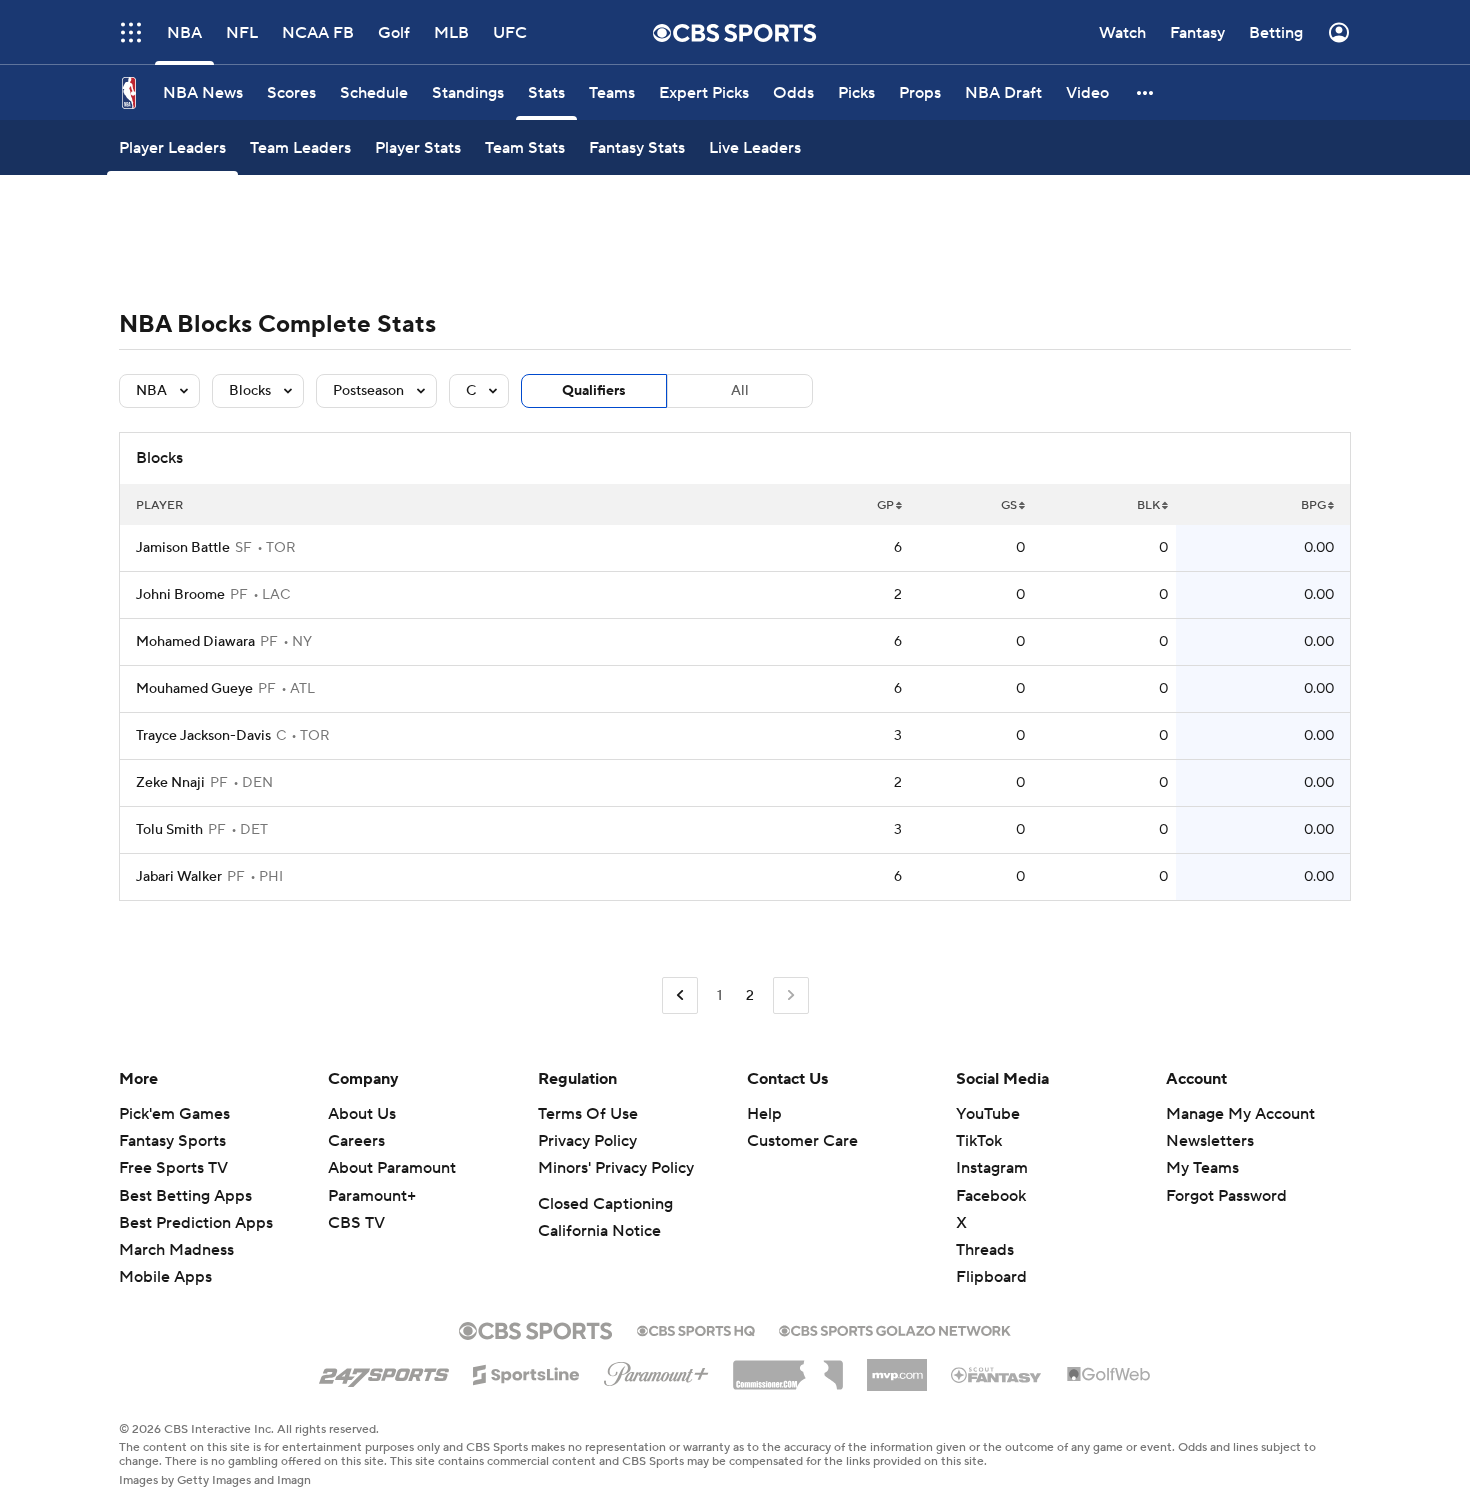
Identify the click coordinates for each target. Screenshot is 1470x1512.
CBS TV (356, 1223)
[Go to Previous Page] (680, 995)
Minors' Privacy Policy (616, 1168)
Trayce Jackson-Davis (203, 736)
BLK (1148, 505)
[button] (1146, 92)
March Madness (176, 1250)
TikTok (979, 1141)
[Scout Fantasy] (997, 1374)
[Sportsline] (526, 1372)
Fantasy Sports (172, 1141)
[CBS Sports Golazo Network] (895, 1329)
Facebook (991, 1196)
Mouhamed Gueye (194, 689)
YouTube (988, 1114)
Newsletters (1210, 1141)
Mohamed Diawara (195, 642)
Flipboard (991, 1277)
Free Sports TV (173, 1168)
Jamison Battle (183, 548)
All (740, 391)
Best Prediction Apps (196, 1223)
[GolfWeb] (1109, 1375)
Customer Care (802, 1141)
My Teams (1202, 1168)
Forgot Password (1226, 1196)
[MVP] (897, 1367)
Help (764, 1114)
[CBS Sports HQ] (696, 1329)
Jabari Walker (179, 877)
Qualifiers (594, 391)
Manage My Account (1240, 1114)
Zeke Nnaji (170, 783)
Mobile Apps (165, 1277)
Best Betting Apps (185, 1196)
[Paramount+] (656, 1370)
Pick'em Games (174, 1114)
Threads (985, 1250)
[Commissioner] (788, 1368)
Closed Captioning (605, 1204)
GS (1009, 505)
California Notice (599, 1231)
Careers (356, 1141)
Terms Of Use (588, 1114)
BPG (1313, 505)
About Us (362, 1114)
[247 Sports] (384, 1371)
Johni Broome (180, 595)
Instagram (992, 1168)
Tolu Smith (169, 830)
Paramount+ (372, 1196)
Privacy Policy (587, 1141)
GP (885, 505)
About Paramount (392, 1168)
